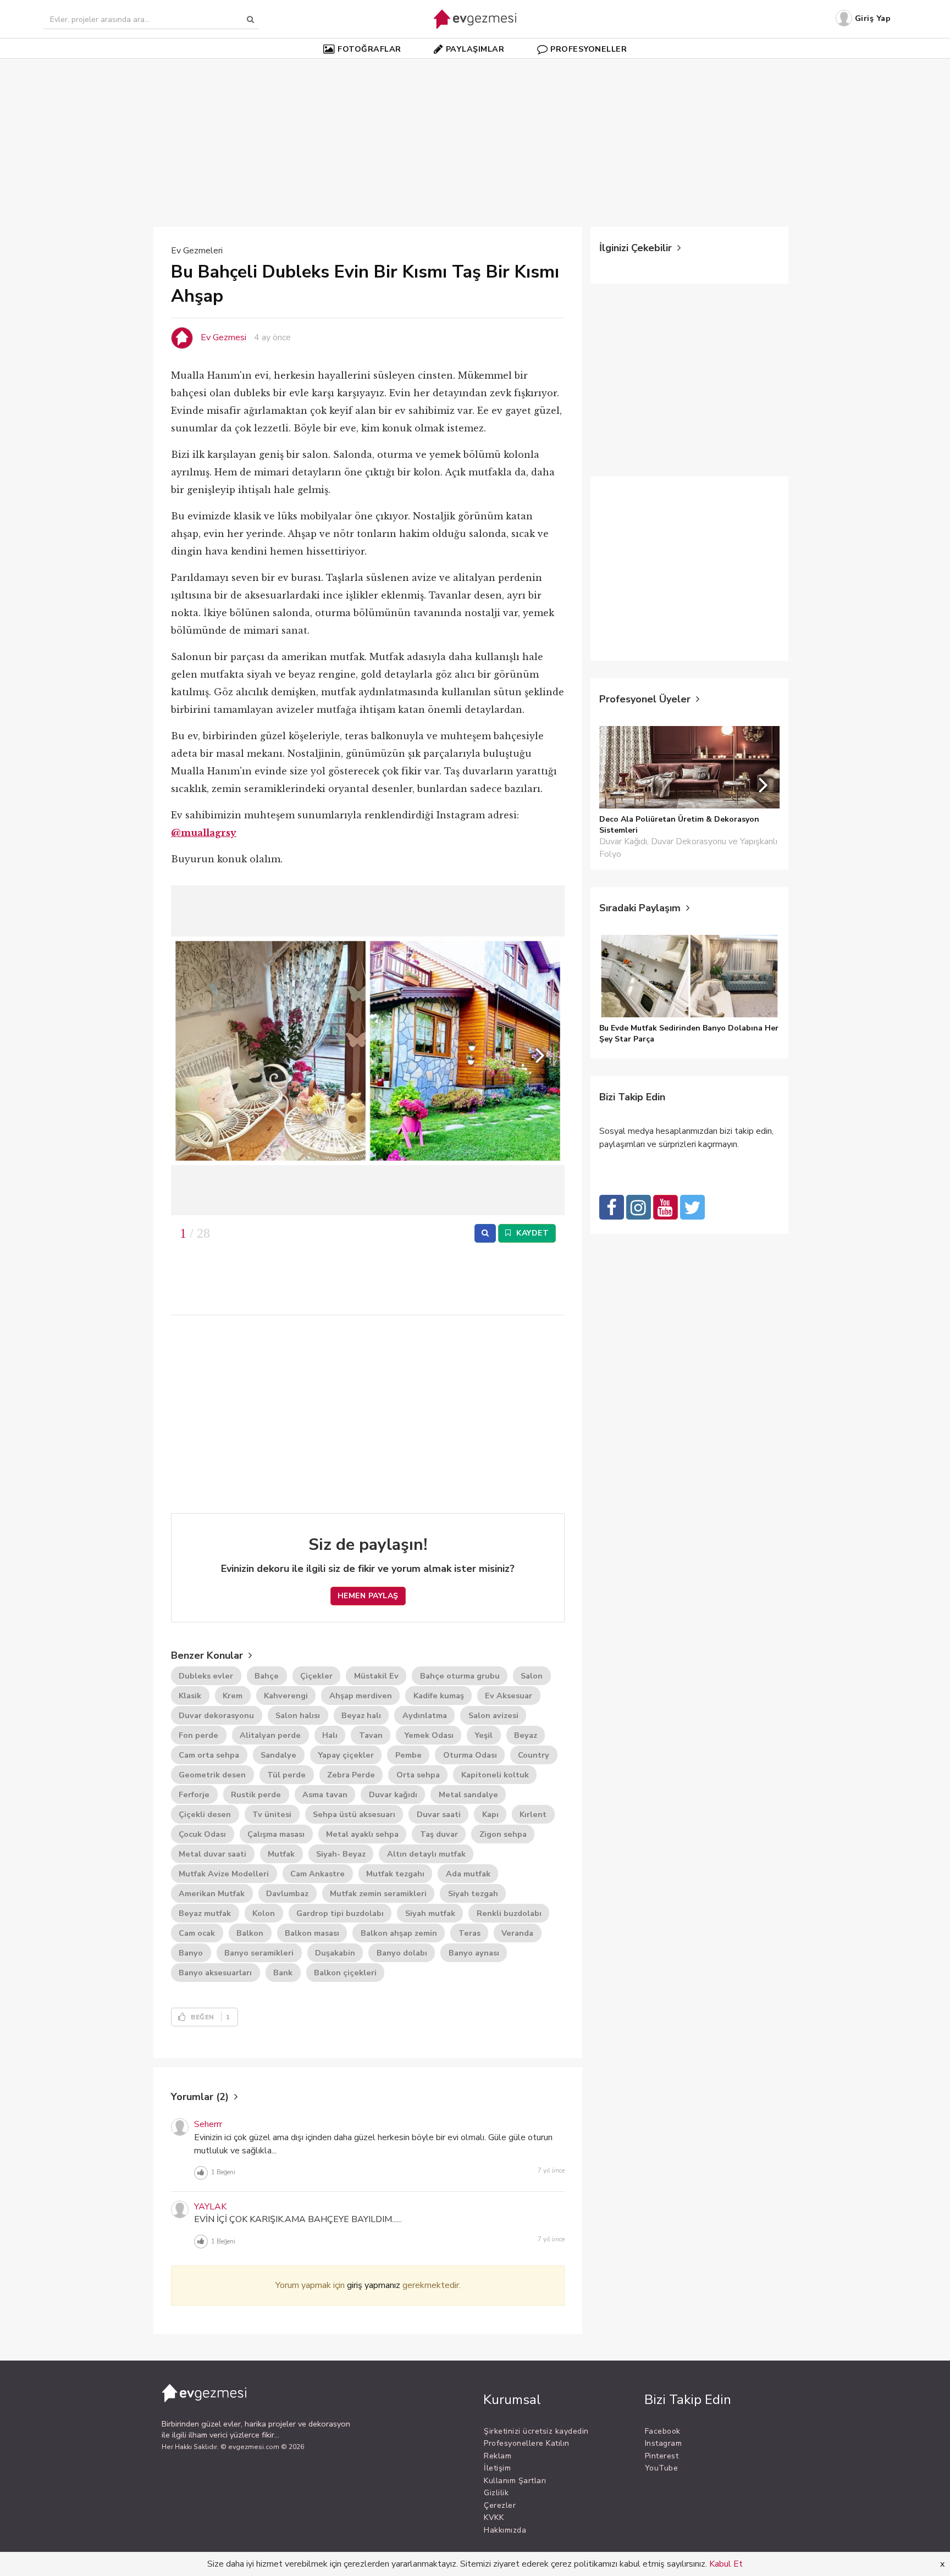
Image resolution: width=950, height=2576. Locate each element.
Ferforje (194, 1794)
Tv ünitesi (272, 1814)
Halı (330, 1735)
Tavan (371, 1735)
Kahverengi (286, 1696)
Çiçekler (316, 1676)
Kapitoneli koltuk (495, 1775)
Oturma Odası (470, 1755)
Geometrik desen (212, 1775)
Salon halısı (298, 1715)
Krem (233, 1696)
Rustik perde (256, 1794)
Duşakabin (335, 1953)
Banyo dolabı (402, 1953)
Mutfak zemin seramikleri (378, 1893)
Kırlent (533, 1814)
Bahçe (267, 1676)
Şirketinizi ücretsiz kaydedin (536, 2431)
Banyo (191, 1953)
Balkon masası (312, 1933)
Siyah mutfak (430, 1913)
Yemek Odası (429, 1735)
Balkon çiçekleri (345, 1973)
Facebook (663, 2431)
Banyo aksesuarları (215, 1973)
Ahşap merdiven (361, 1696)
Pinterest (662, 2456)
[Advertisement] (475, 137)
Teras (470, 1933)
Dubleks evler (206, 1676)
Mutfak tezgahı (395, 1874)
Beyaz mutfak (205, 1913)
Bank (283, 1973)
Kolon (264, 1913)
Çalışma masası (276, 1834)
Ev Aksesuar (509, 1696)
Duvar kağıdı (393, 1794)
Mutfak (281, 1854)
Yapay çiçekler (346, 1755)
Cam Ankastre (317, 1874)
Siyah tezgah (473, 1893)
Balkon (250, 1933)
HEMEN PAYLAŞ (368, 1596)
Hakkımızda (505, 2530)
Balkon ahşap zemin (399, 1933)
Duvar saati (439, 1814)
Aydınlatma (425, 1715)
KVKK (494, 2517)
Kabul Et (726, 2564)
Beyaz (526, 1735)
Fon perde (198, 1735)
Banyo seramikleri (259, 1953)
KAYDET (532, 1233)
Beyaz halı (361, 1715)
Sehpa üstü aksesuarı (354, 1814)
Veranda (517, 1933)
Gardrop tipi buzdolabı (340, 1913)
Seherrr (208, 2124)
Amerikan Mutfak (212, 1893)
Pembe (408, 1755)
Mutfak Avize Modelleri (224, 1874)
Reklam (498, 2456)
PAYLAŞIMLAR (475, 49)
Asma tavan (325, 1794)
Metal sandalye (468, 1794)
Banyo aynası (474, 1953)
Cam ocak (197, 1933)
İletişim (497, 2468)
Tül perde (286, 1775)
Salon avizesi (493, 1715)
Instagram (664, 2443)
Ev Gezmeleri (197, 251)
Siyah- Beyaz (341, 1854)
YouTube (662, 2468)
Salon (532, 1676)
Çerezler (500, 2505)
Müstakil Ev (376, 1676)
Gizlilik (496, 2493)
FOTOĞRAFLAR (369, 49)
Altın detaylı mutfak (426, 1854)
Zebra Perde (351, 1775)
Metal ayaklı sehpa (362, 1834)
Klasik (190, 1696)
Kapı (490, 1814)
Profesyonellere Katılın (527, 2443)
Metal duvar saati (212, 1854)
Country (534, 1755)
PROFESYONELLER (589, 49)
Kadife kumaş (439, 1696)
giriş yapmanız (374, 2285)
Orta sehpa (418, 1775)
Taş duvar (439, 1834)
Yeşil (484, 1735)
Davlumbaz (287, 1893)
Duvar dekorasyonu (216, 1715)
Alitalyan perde (270, 1735)
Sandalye (278, 1755)
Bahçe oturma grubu (460, 1676)
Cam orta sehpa (209, 1755)
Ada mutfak (468, 1874)
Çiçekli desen (205, 1814)
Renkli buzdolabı (509, 1913)
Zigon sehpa (503, 1834)
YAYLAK (210, 2207)
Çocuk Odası (202, 1834)
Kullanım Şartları (515, 2481)
